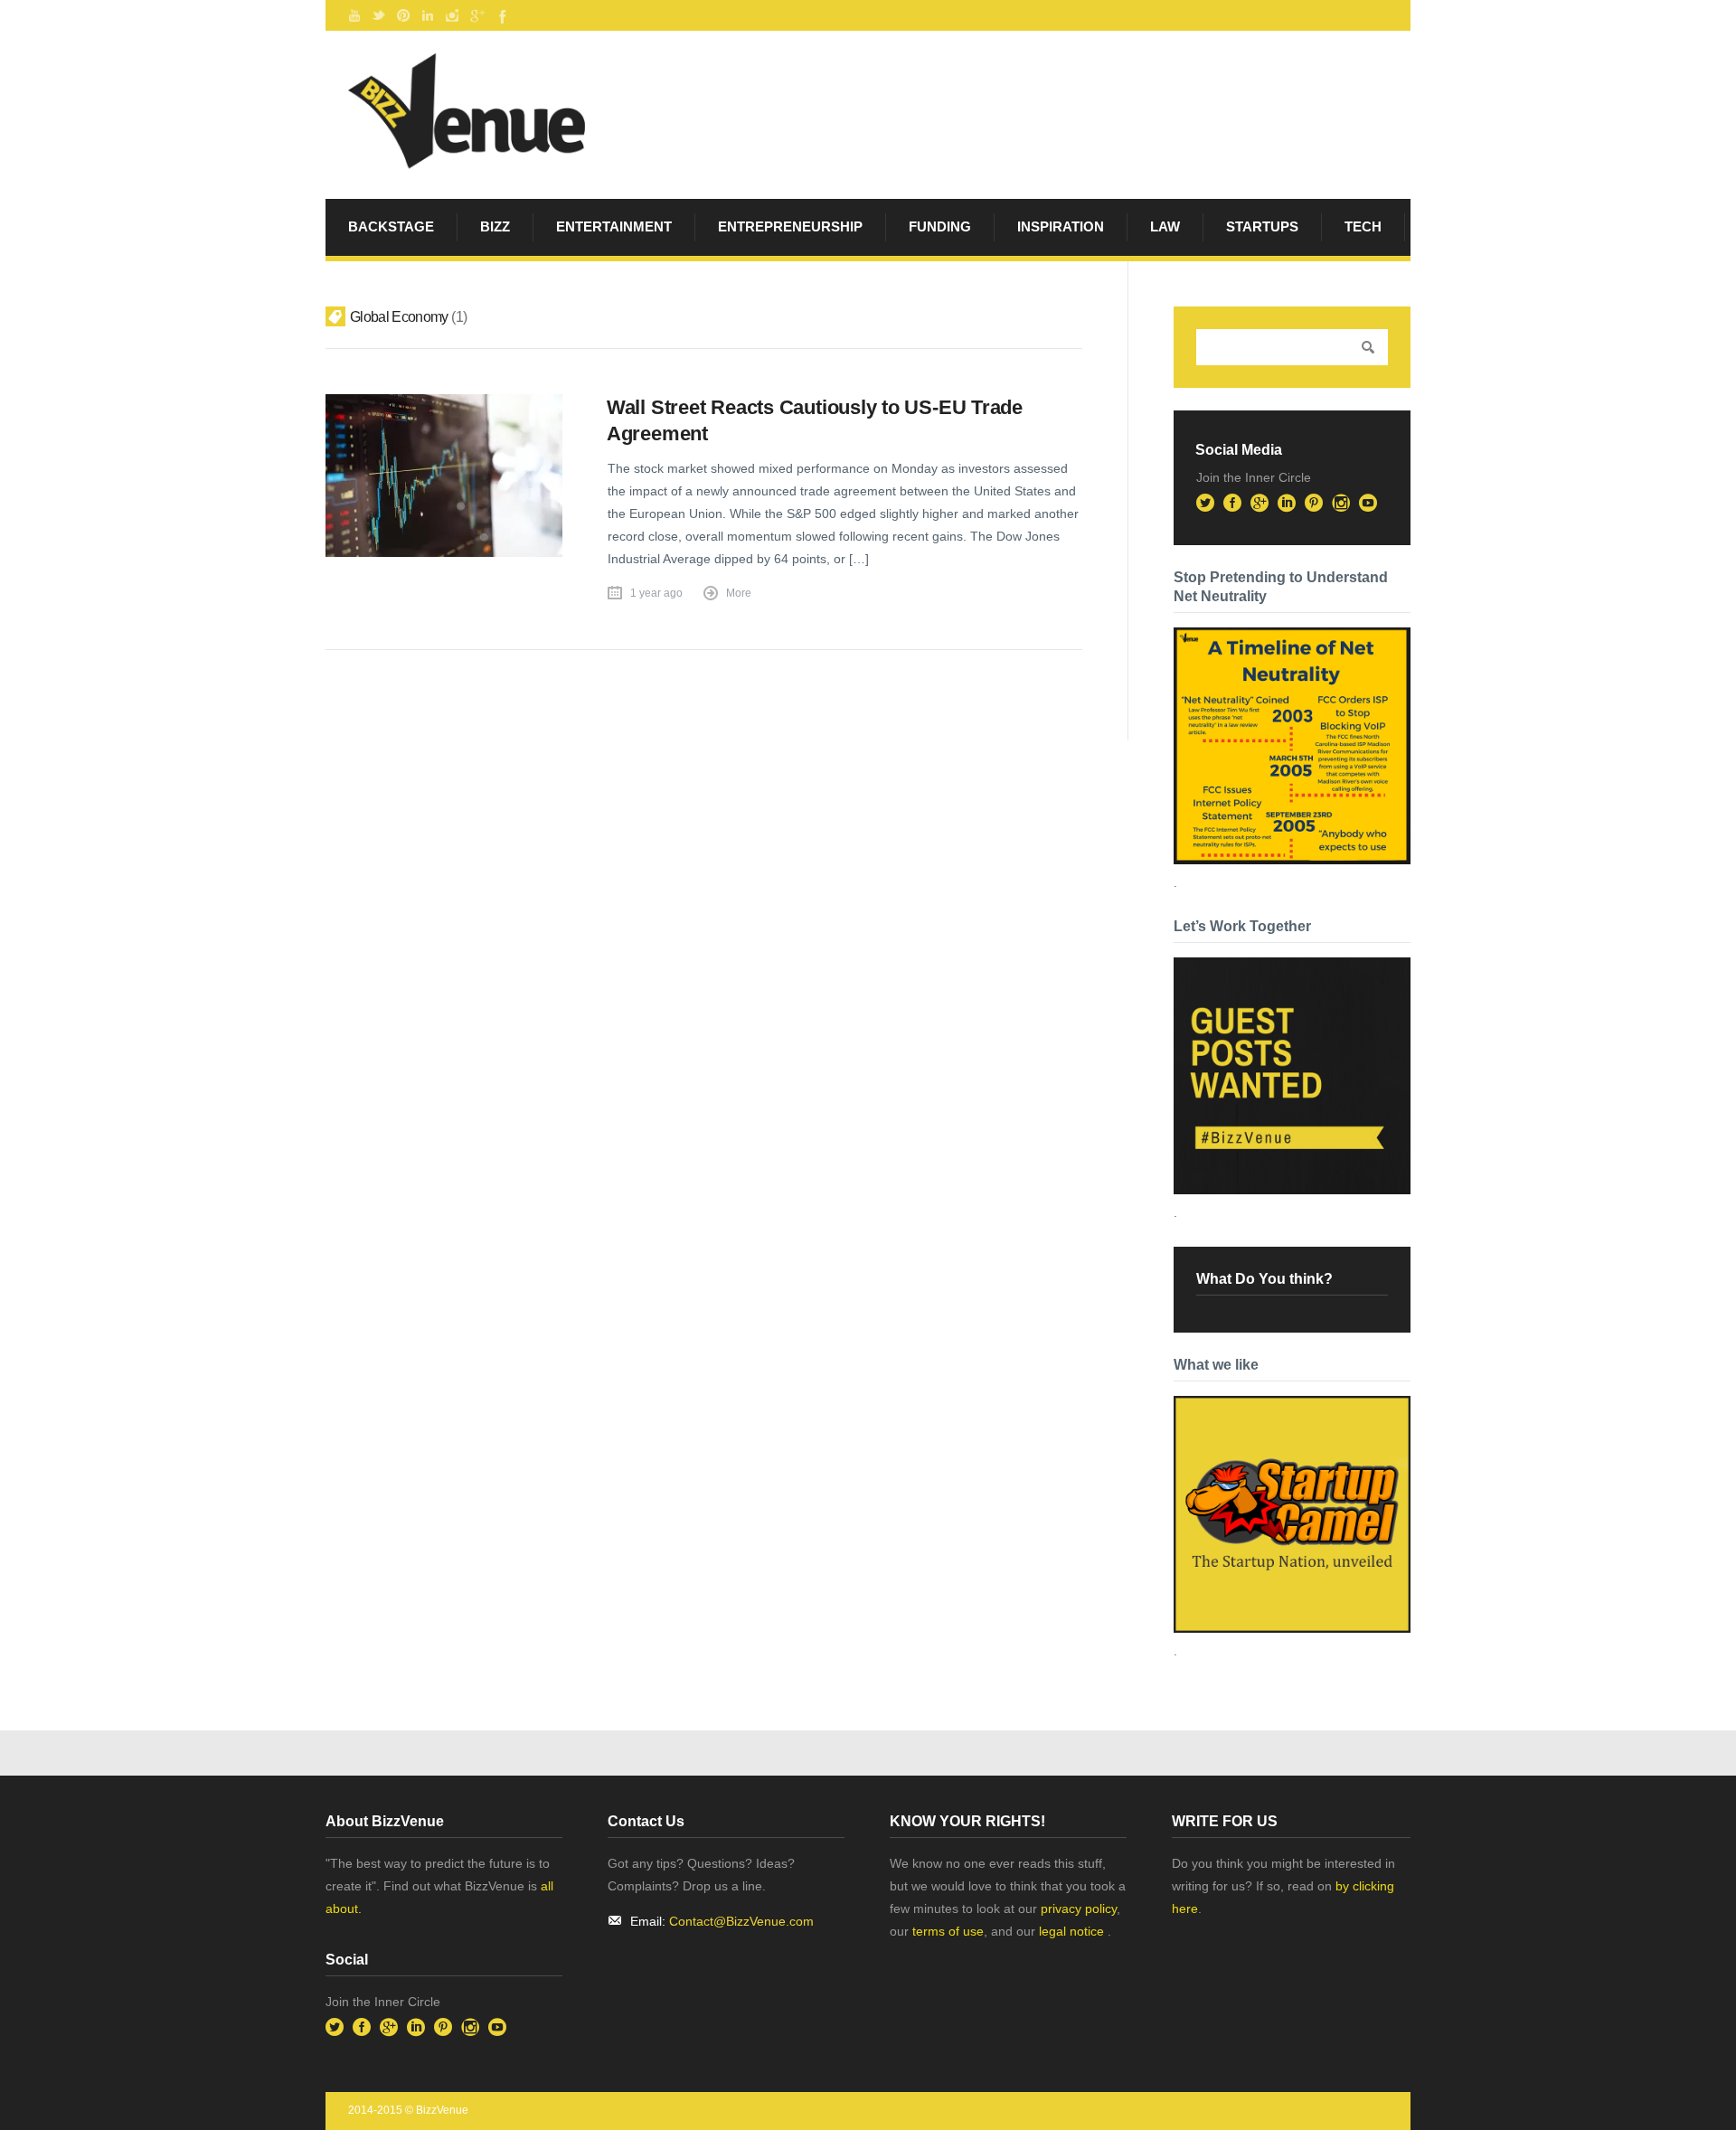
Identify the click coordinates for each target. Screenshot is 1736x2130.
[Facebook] (501, 15)
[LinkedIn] (428, 15)
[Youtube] (354, 15)
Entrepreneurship (790, 226)
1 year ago (656, 593)
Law (1165, 226)
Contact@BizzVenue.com (741, 1921)
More (739, 593)
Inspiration (1061, 226)
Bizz (495, 226)
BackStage (391, 226)
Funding (940, 226)
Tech (1363, 226)
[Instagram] (452, 15)
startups (1262, 226)
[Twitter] (379, 15)
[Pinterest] (403, 15)
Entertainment (614, 226)
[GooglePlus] (476, 15)
